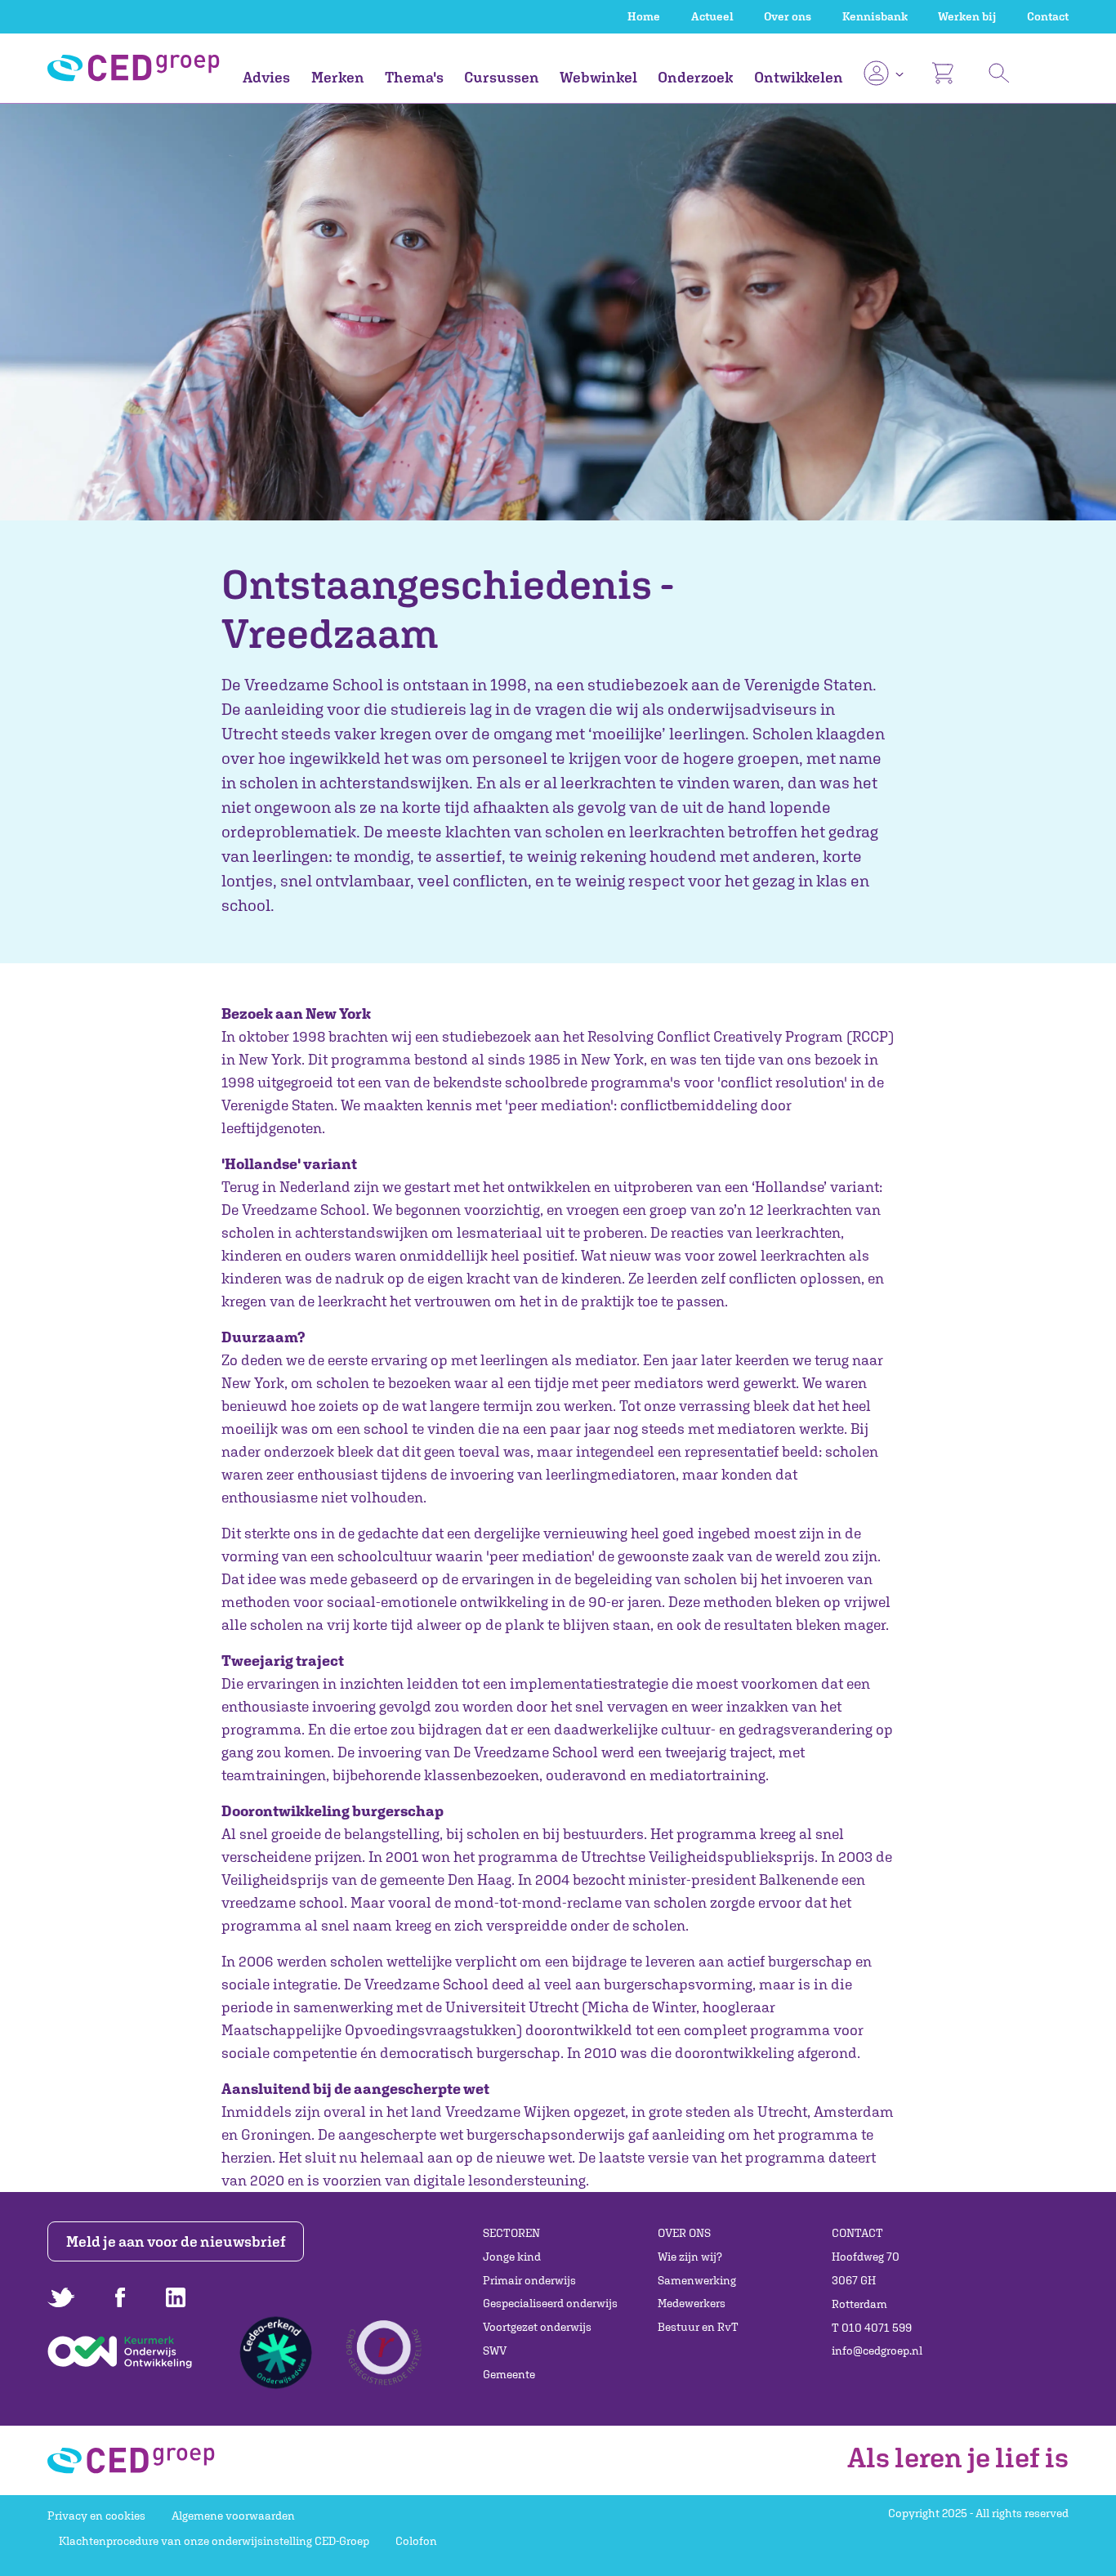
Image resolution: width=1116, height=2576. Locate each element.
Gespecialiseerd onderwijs (550, 2303)
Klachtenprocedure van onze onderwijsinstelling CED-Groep (214, 2541)
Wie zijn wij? (690, 2257)
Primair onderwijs (529, 2280)
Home (644, 16)
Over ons (788, 16)
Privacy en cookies (96, 2516)
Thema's (414, 77)
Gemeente (509, 2374)
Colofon (416, 2541)
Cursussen (502, 77)
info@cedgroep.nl (877, 2351)
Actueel (712, 16)
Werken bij (967, 16)
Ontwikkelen (799, 77)
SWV (495, 2351)
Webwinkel (598, 77)
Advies (266, 77)
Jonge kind (512, 2257)
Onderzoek (695, 77)
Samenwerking (697, 2280)
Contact (1048, 16)
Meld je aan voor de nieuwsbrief (176, 2241)
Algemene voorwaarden (233, 2516)
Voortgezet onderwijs (537, 2327)
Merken (338, 77)
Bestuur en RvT (698, 2327)
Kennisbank (875, 16)
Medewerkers (692, 2303)
